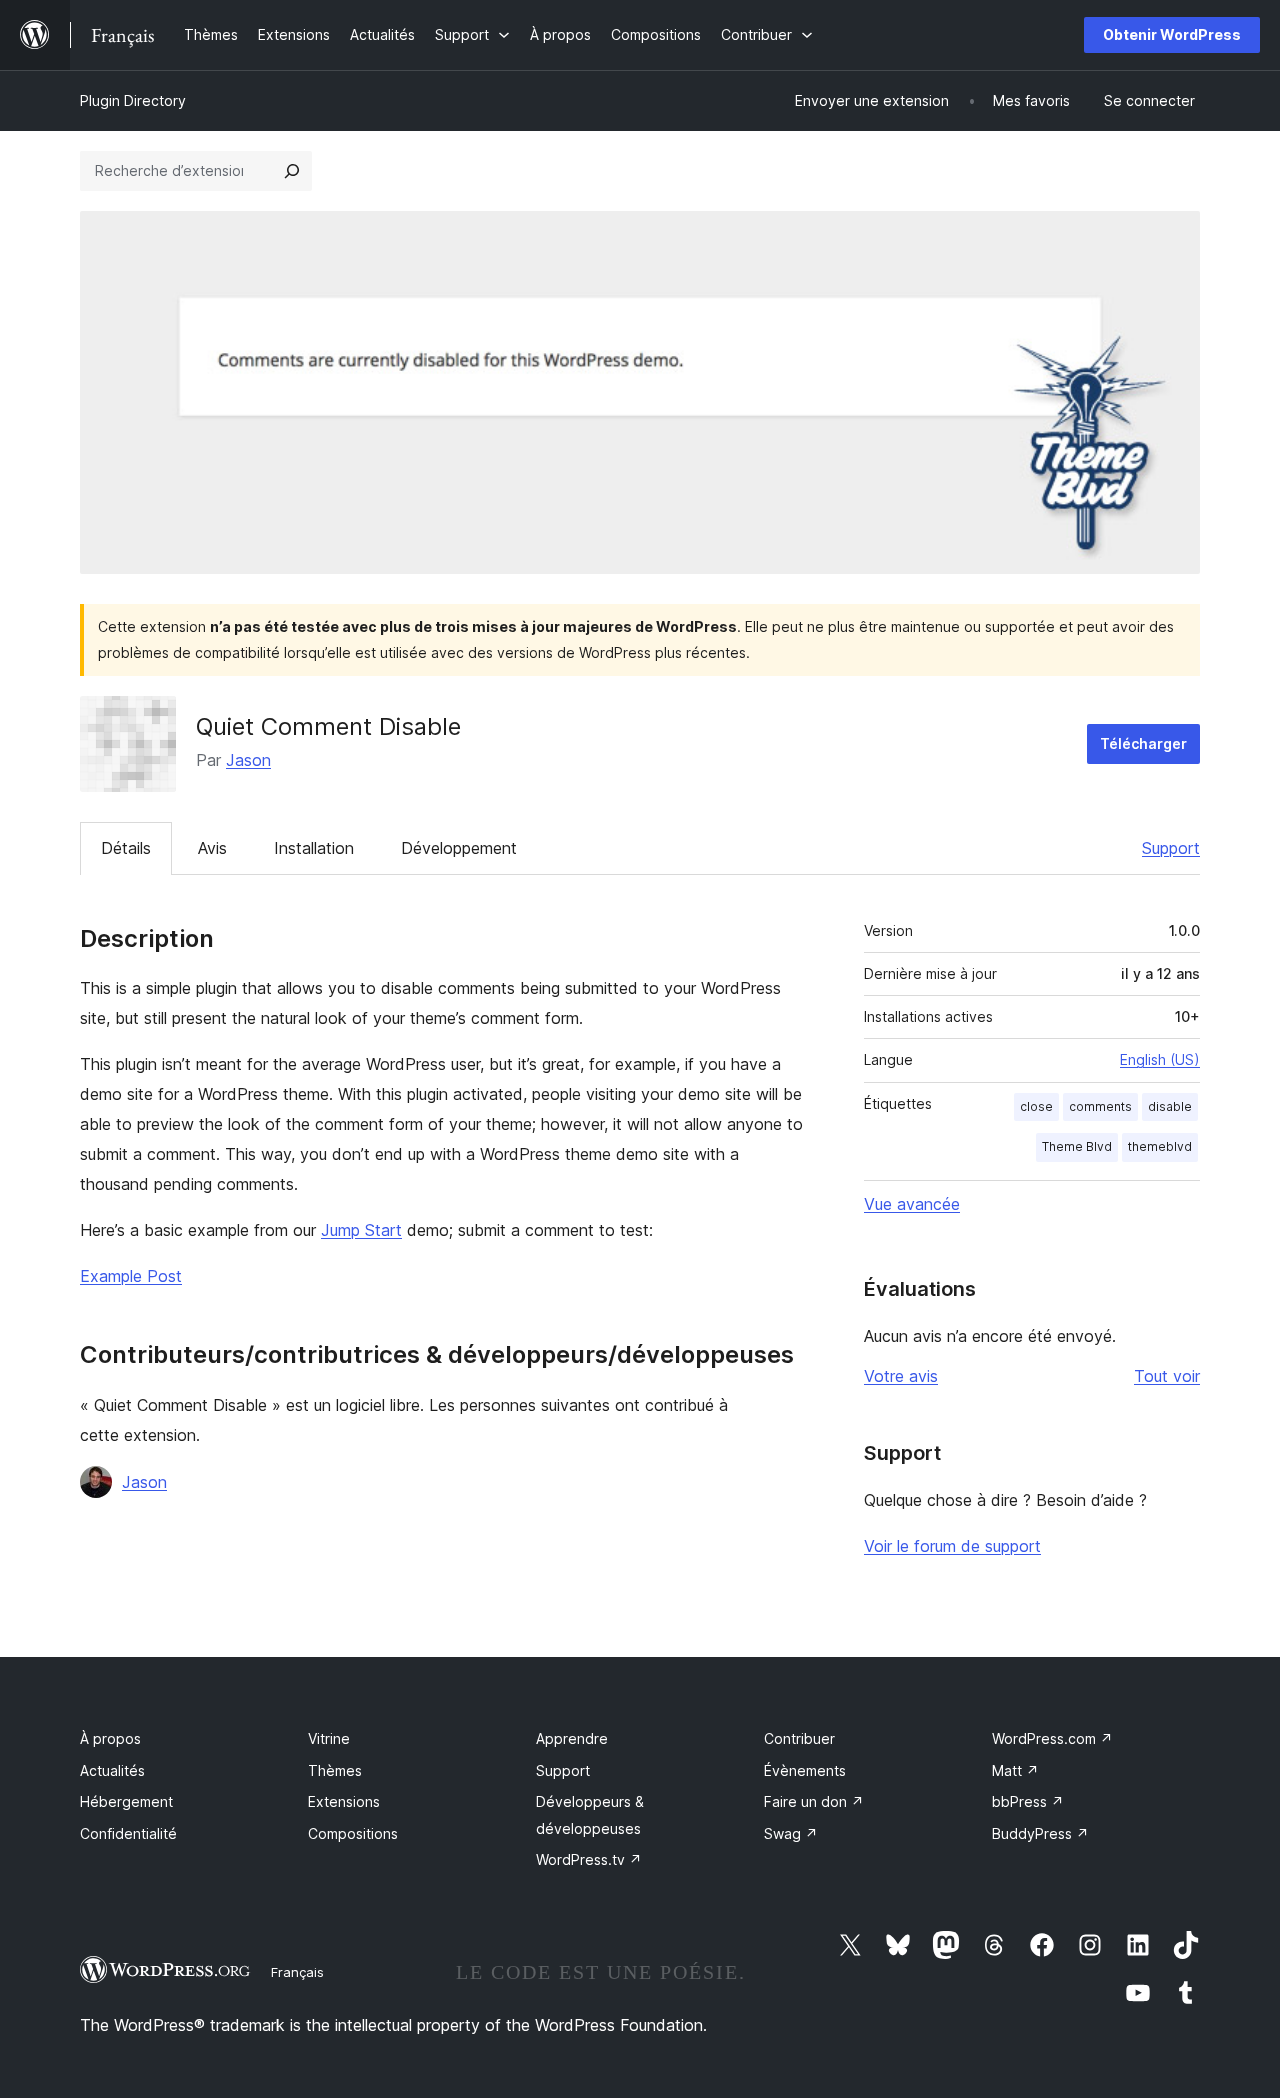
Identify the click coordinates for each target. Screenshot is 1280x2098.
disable (1170, 1106)
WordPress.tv (589, 1859)
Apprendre (572, 1738)
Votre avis (901, 1376)
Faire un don (814, 1801)
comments (1100, 1106)
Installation (314, 848)
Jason (248, 760)
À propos (110, 1738)
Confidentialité (128, 1833)
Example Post (131, 1276)
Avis (212, 848)
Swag (791, 1833)
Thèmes (335, 1770)
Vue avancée (912, 1204)
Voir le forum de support (952, 1546)
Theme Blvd (1077, 1146)
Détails (126, 848)
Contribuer (799, 1738)
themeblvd (1160, 1146)
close (1036, 1106)
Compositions (353, 1833)
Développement (459, 848)
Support (1171, 848)
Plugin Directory (133, 100)
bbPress (1028, 1801)
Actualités (112, 1770)
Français (297, 1972)
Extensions (344, 1801)
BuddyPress (1040, 1833)
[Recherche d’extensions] (292, 171)
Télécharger (1143, 743)
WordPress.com (1052, 1738)
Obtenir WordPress (1172, 34)
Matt (1015, 1770)
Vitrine (329, 1738)
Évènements (805, 1770)
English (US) (1160, 1059)
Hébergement (126, 1801)
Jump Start (361, 1230)
